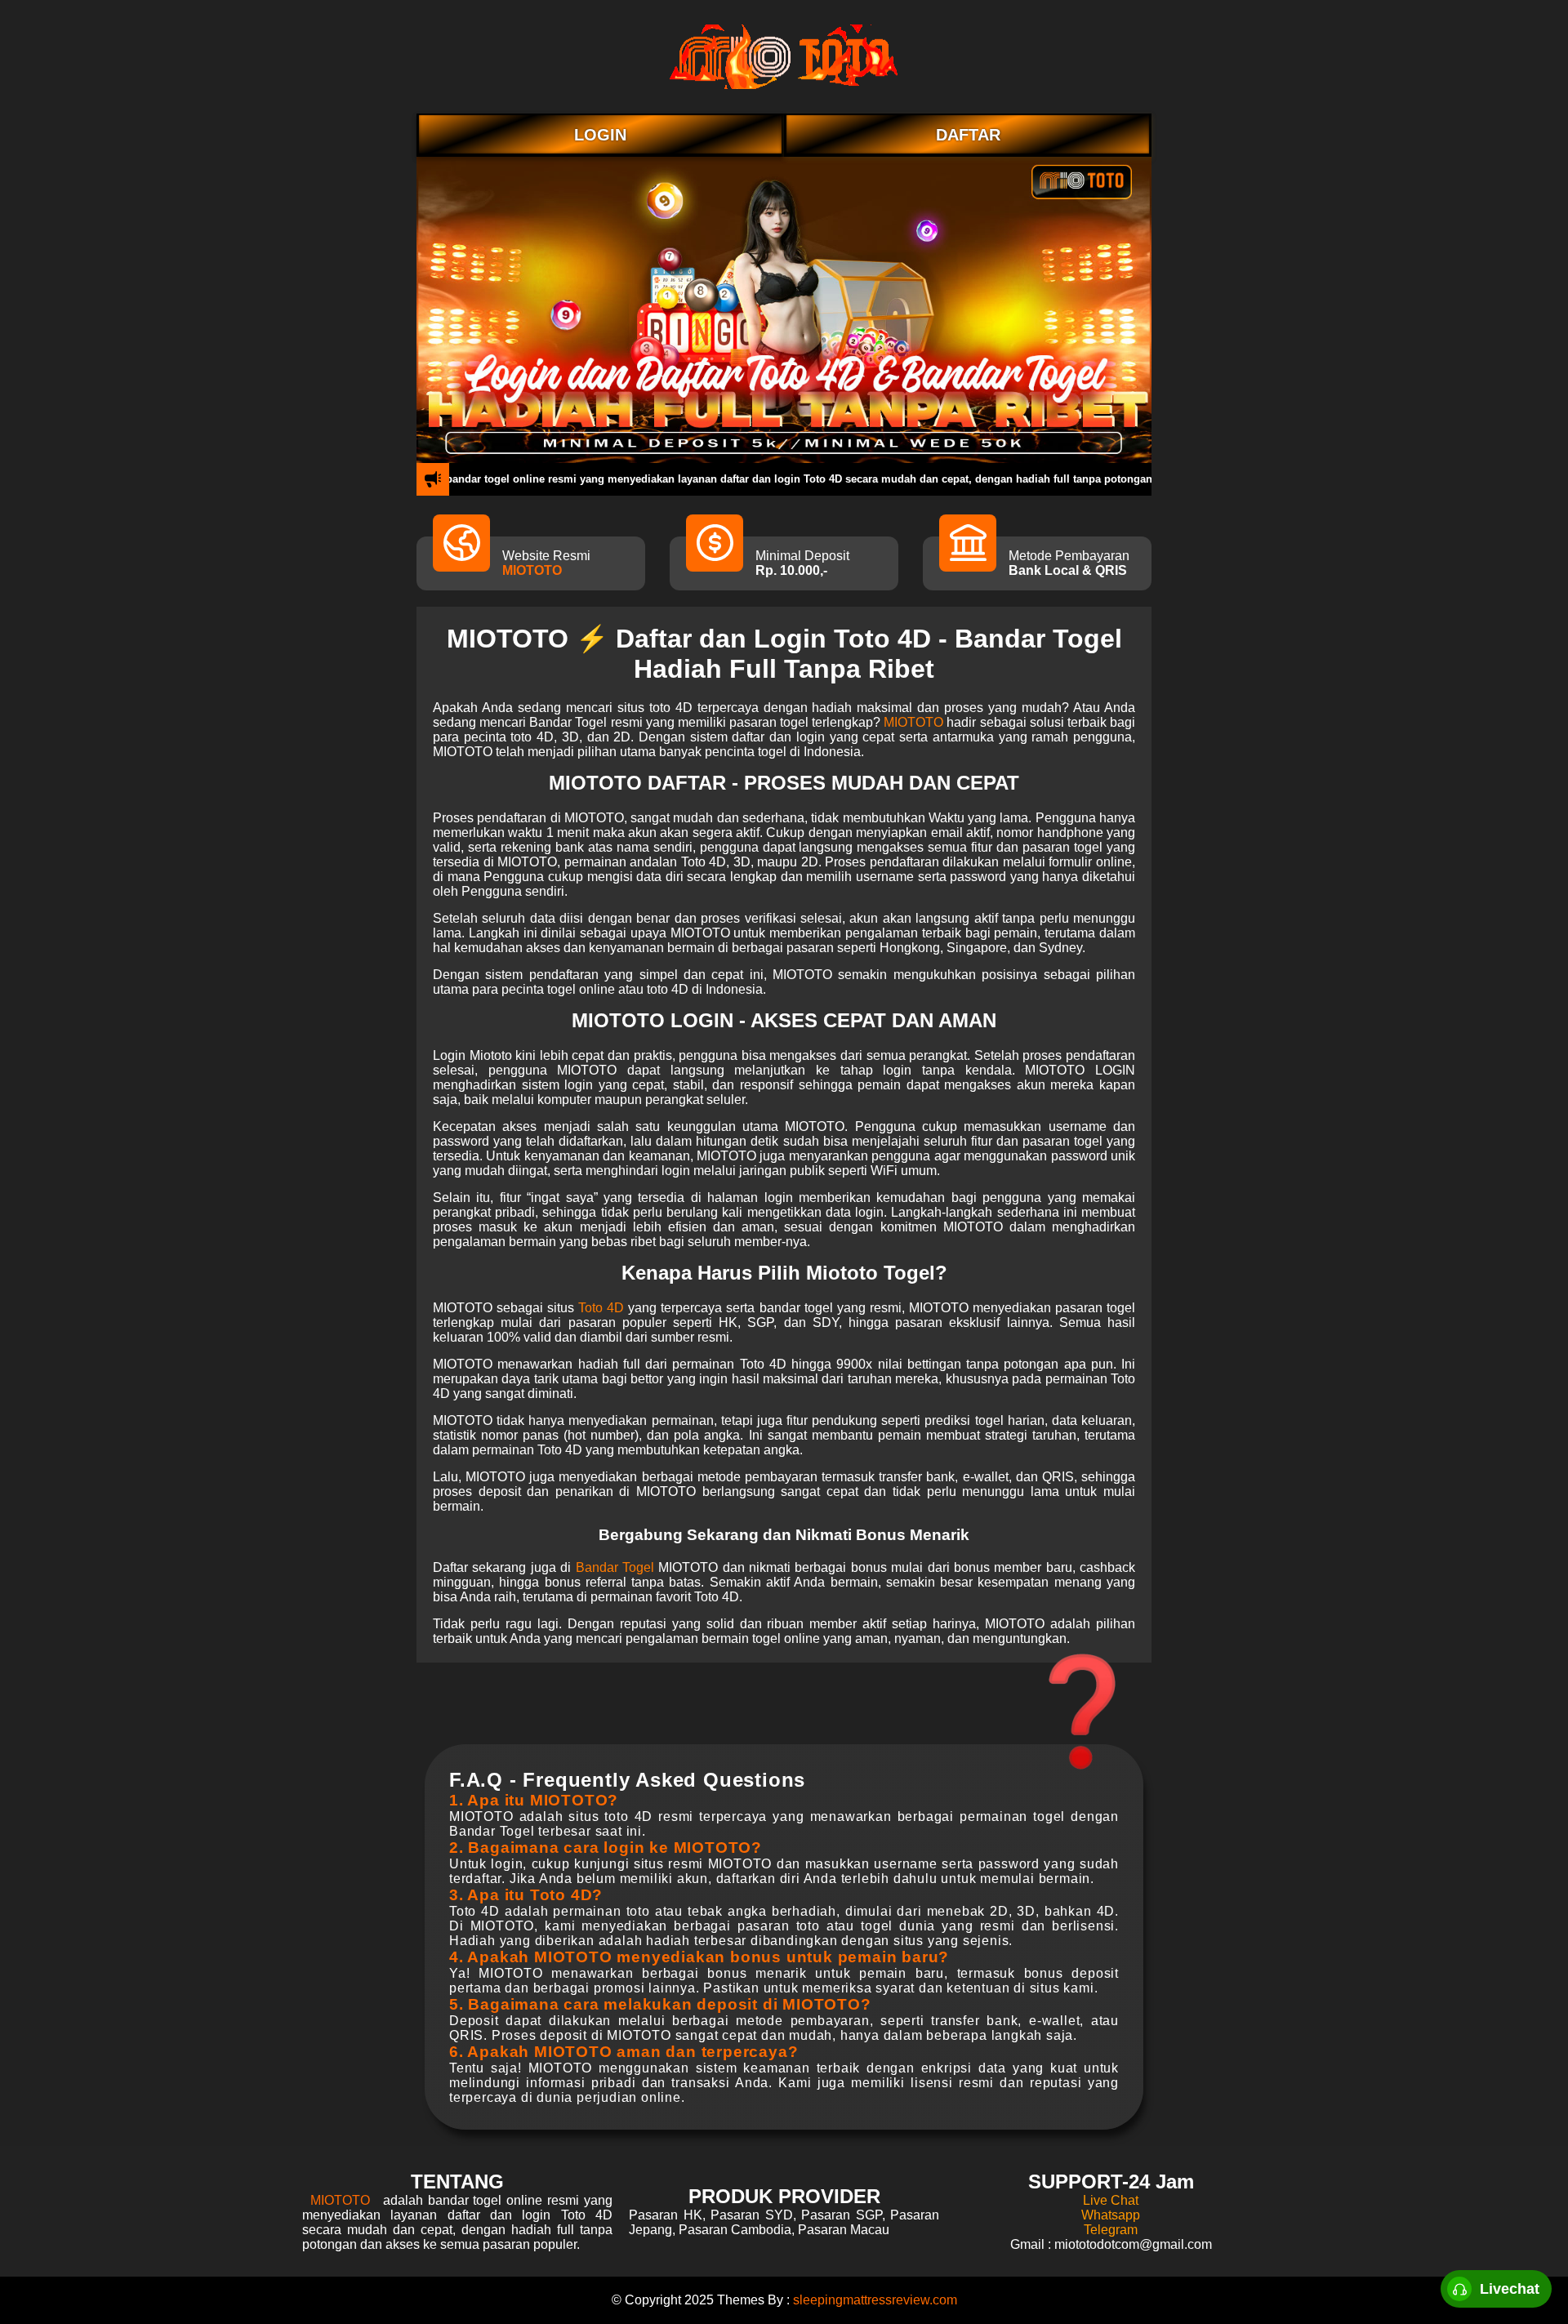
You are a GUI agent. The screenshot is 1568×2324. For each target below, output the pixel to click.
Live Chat (1111, 2200)
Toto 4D (601, 1308)
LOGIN (600, 135)
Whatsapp (1111, 2215)
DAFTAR (968, 135)
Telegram (1111, 2230)
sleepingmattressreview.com (875, 2300)
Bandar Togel (615, 1567)
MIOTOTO (532, 570)
